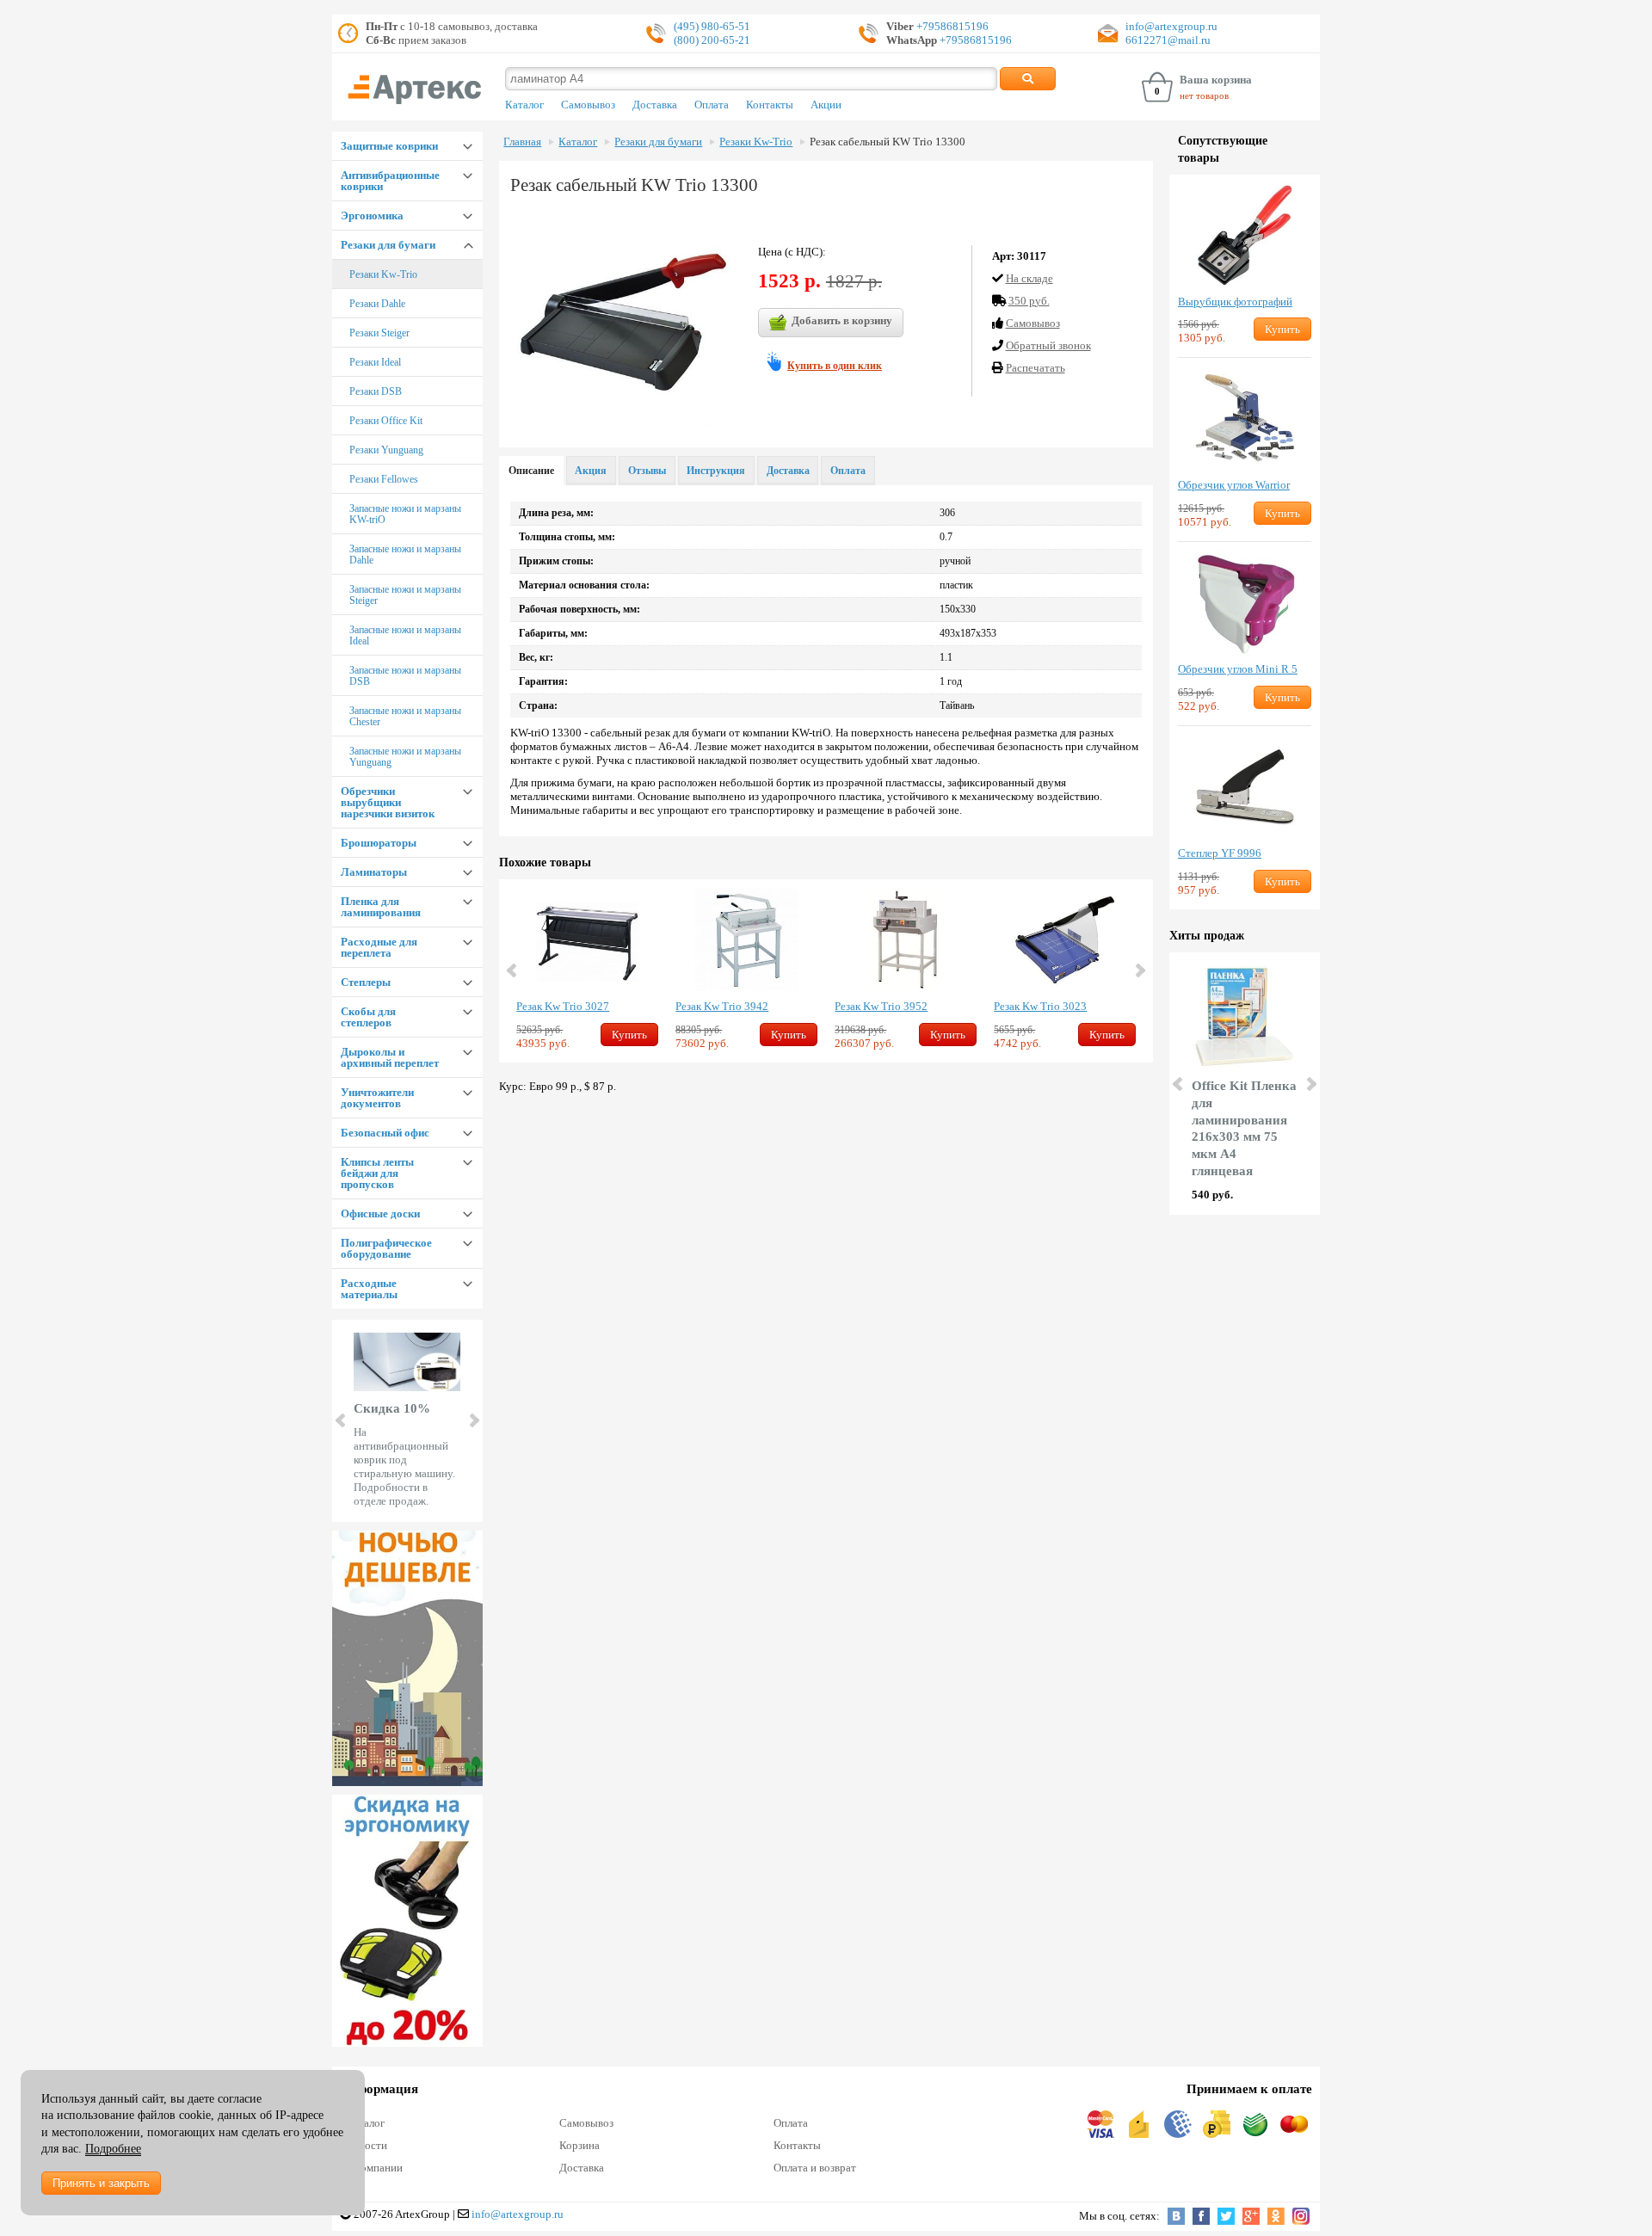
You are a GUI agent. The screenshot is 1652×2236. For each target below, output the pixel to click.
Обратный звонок (1048, 345)
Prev (342, 1420)
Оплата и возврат (815, 2168)
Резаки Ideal (375, 362)
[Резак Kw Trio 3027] (587, 939)
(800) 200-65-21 (712, 40)
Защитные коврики (389, 146)
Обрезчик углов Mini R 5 (1238, 669)
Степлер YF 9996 (1220, 853)
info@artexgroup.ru (1171, 26)
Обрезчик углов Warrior (1234, 485)
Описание (531, 471)
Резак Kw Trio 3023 (1040, 1006)
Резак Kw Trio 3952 (881, 1006)
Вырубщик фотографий (1235, 302)
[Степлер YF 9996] (1245, 786)
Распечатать (1036, 368)
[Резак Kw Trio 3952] (906, 939)
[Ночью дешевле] (407, 1659)
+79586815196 (951, 26)
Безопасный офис (385, 1133)
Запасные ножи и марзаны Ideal (405, 635)
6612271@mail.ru (1168, 40)
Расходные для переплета (379, 947)
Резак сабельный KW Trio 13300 (888, 142)
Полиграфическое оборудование (386, 1248)
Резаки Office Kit (386, 421)
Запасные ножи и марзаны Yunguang (405, 757)
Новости (367, 2145)
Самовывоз (588, 105)
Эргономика (372, 216)
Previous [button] (513, 970)
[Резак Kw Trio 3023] (1065, 939)
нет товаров (1204, 95)
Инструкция (716, 471)
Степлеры (366, 982)
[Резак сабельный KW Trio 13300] (624, 319)
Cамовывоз (1033, 323)
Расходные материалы (369, 1289)
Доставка (655, 105)
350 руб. (1029, 301)
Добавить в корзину (842, 320)
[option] (587, 971)
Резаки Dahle (377, 304)
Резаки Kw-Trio (383, 274)
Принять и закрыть (101, 2183)
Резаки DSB (376, 391)
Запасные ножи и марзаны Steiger (405, 595)
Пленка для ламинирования (381, 907)
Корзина (579, 2145)
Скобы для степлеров (368, 1017)
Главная (522, 142)
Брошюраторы (379, 843)
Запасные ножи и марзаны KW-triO (405, 514)
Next (473, 1420)
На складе (1029, 278)
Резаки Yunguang (386, 450)
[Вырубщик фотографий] (1245, 235)
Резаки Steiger (379, 333)
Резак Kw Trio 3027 (563, 1006)
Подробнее (113, 2149)
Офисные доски (380, 1213)
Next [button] (1139, 970)
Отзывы (647, 471)
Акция (591, 471)
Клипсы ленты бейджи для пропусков (377, 1173)
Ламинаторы (374, 872)
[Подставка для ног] (407, 1921)
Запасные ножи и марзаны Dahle (405, 554)
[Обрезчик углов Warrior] (1245, 418)
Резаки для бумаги (388, 245)
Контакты (770, 105)
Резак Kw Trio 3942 (722, 1006)
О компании (374, 2168)
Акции (826, 105)
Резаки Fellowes (384, 479)
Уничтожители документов (377, 1098)
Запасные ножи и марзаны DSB (405, 676)
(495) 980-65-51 (712, 26)
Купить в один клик (835, 366)
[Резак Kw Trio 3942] (746, 939)
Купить (629, 1035)
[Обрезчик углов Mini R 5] (1245, 602)
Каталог (524, 105)
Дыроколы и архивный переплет (390, 1057)
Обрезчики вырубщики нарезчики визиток (388, 802)
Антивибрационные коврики (390, 181)
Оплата (712, 105)
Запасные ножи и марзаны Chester (405, 716)
